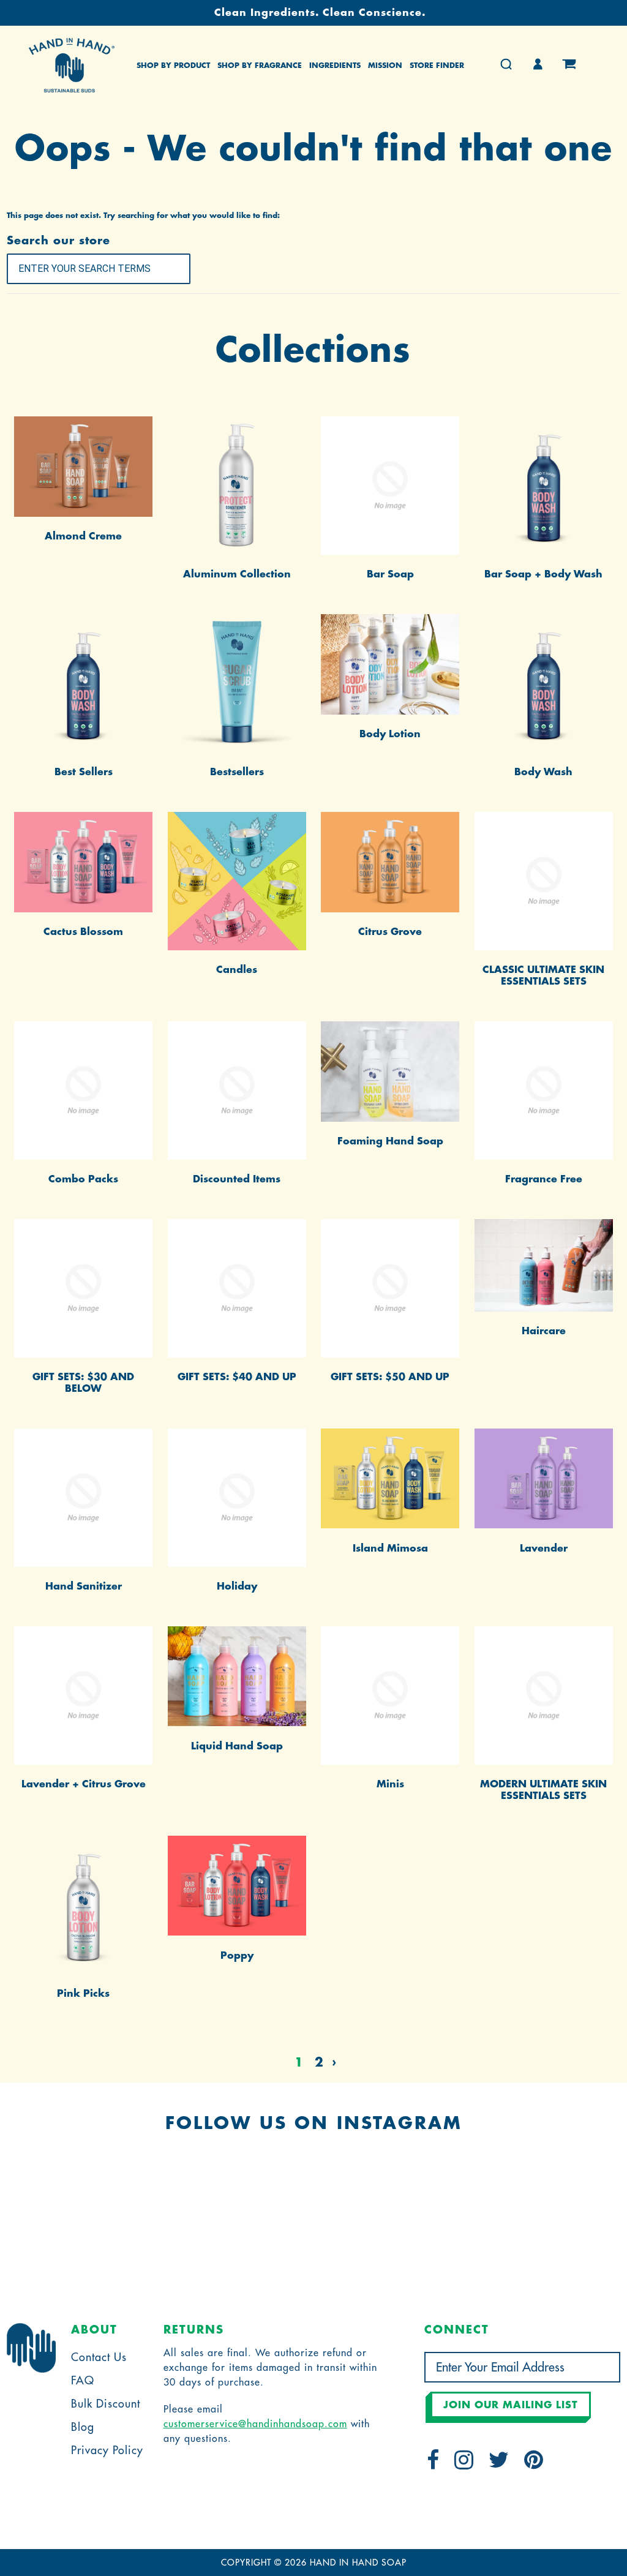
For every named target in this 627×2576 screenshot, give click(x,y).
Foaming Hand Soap (390, 1141)
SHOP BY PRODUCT (173, 66)
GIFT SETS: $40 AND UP (237, 1377)
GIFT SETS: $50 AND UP (390, 1377)
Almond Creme (83, 536)
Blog (83, 2427)
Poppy (237, 1956)
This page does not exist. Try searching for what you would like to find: (143, 216)
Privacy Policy (107, 2450)
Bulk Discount (106, 2404)
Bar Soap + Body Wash (543, 574)
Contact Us (99, 2357)
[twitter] (499, 2464)
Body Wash (543, 772)
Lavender (544, 1549)
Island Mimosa (390, 1549)
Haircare (544, 1331)
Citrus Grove (390, 932)
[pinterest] (534, 2464)
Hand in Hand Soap (358, 2563)
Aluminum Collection (237, 574)
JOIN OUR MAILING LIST (511, 2405)
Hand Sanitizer (84, 1587)
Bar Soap (390, 574)
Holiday (237, 1587)
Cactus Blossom (83, 932)
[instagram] (464, 2464)
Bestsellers (237, 772)
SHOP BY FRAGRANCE (260, 66)
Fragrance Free (544, 1179)
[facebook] (433, 2464)
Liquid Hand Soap (237, 1746)
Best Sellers (84, 772)
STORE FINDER (437, 66)
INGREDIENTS (335, 66)
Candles (237, 970)
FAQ (83, 2381)
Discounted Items (237, 1179)
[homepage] (72, 65)
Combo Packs (83, 1179)
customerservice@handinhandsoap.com (255, 2424)
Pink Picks (83, 1994)
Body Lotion (390, 734)
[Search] (506, 65)
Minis (390, 1784)
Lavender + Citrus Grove (84, 1784)
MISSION (385, 66)
